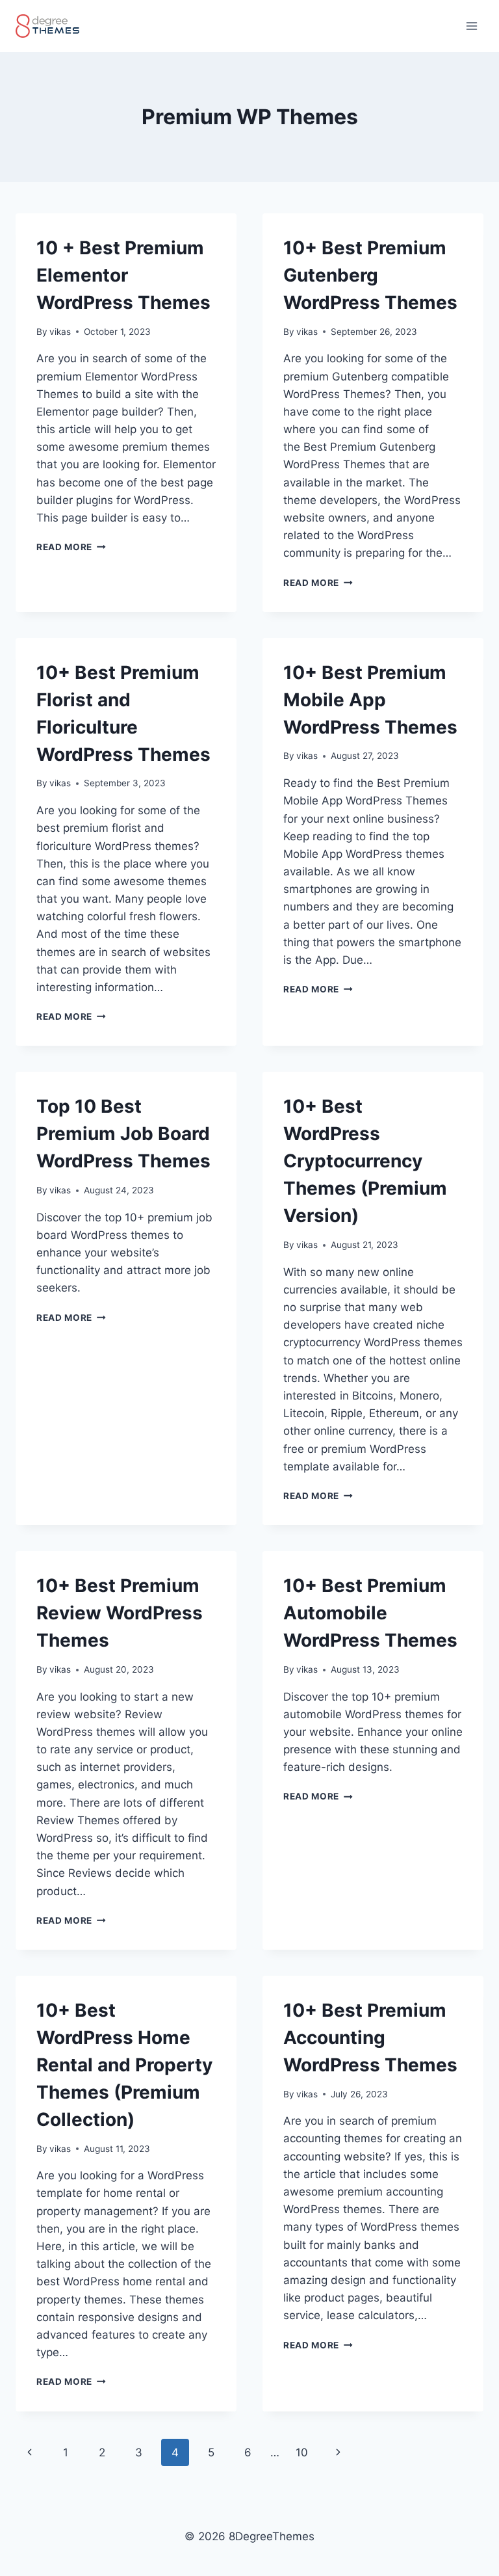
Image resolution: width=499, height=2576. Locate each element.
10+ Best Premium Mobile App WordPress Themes (370, 700)
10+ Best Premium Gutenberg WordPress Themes (370, 275)
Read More (71, 547)
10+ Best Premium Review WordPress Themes (120, 1613)
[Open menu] (471, 26)
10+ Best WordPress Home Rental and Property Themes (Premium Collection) (124, 2065)
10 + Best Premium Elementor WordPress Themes (123, 275)
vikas (60, 332)
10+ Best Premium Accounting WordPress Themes (370, 2038)
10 (302, 2452)
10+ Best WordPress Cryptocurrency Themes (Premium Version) (365, 1161)
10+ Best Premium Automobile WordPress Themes (370, 1613)
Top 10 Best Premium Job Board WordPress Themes (123, 1134)
